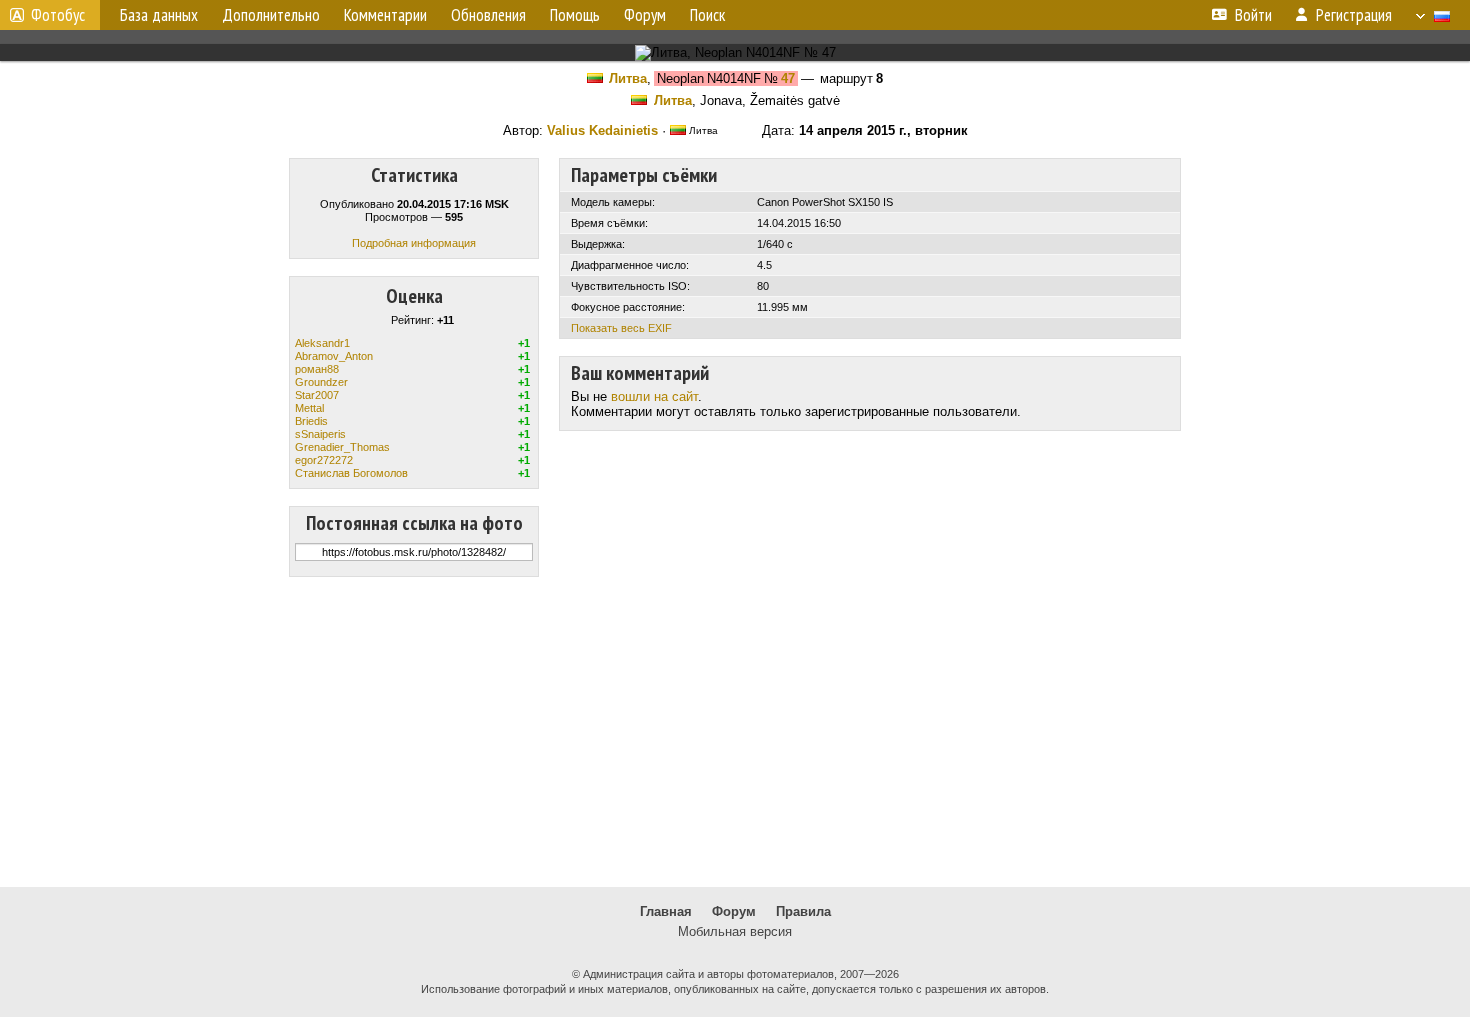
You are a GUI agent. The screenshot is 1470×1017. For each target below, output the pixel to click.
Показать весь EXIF (621, 328)
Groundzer (321, 382)
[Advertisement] (735, 732)
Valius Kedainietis (602, 130)
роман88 (317, 369)
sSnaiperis (320, 434)
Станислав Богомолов (351, 473)
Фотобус (58, 15)
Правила (803, 911)
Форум (734, 911)
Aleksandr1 (322, 343)
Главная (666, 911)
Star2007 (317, 395)
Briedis (311, 421)
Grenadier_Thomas (342, 447)
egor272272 (324, 460)
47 (788, 78)
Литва (628, 78)
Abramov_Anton (334, 356)
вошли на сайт (654, 396)
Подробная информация (414, 243)
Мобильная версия (735, 931)
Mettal (309, 408)
